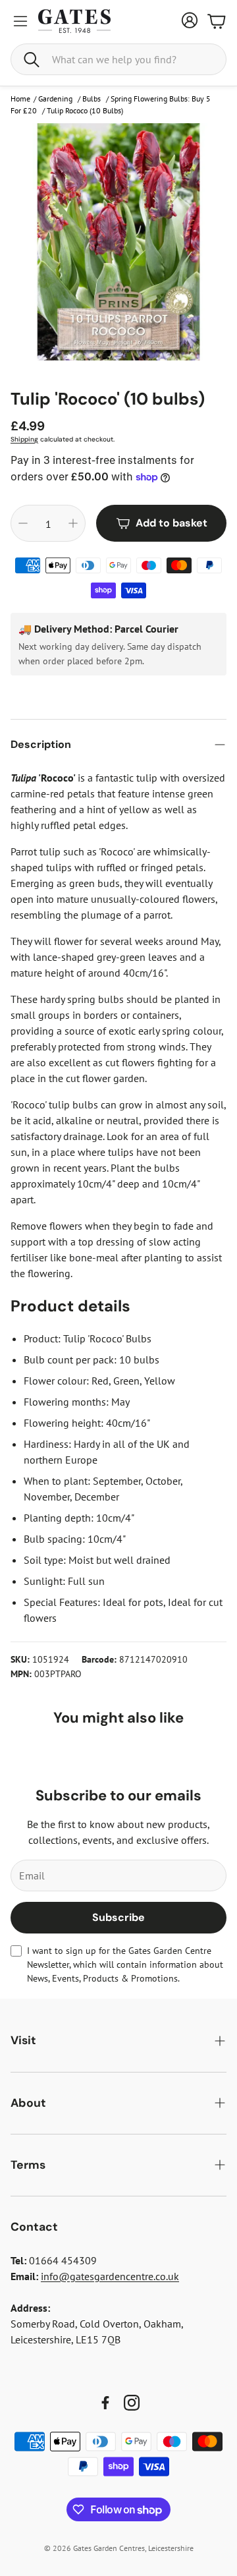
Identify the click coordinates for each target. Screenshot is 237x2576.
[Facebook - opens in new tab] (105, 2403)
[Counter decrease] (23, 523)
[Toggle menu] (20, 21)
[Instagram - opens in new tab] (132, 2403)
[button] (118, 59)
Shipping (24, 439)
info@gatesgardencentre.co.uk (110, 2276)
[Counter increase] (73, 523)
